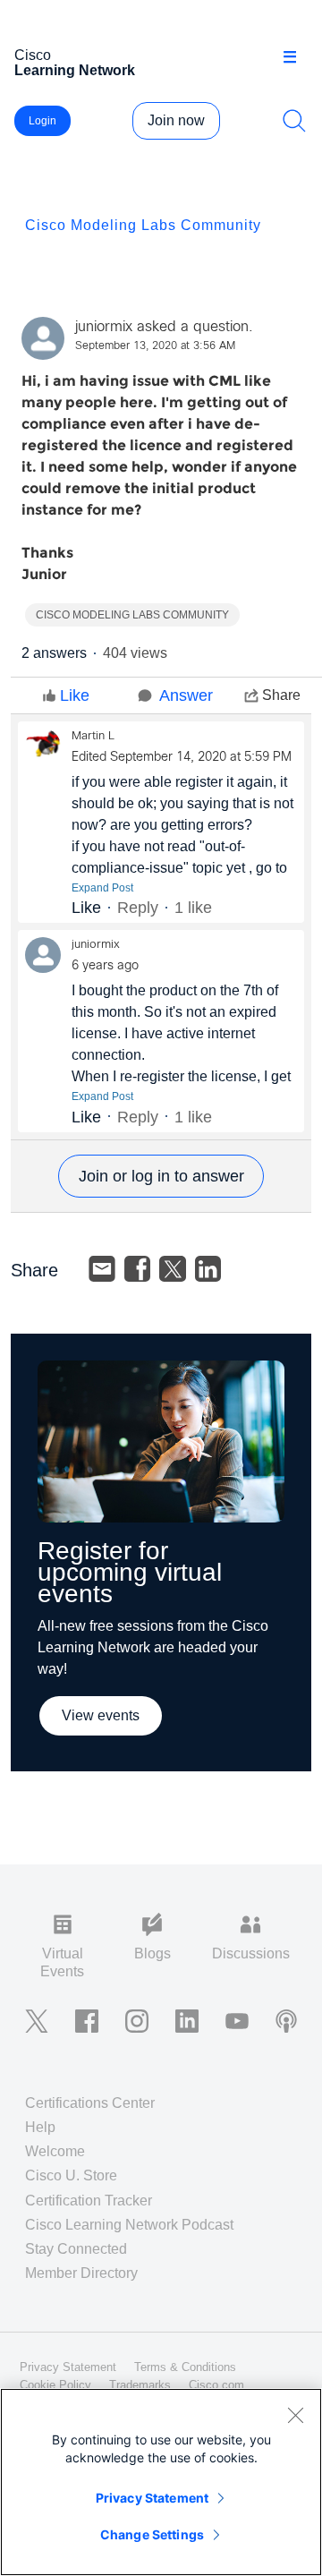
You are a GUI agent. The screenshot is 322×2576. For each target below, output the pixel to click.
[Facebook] (138, 1269)
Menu (296, 57)
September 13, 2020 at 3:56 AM (155, 346)
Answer (186, 695)
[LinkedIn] (208, 1269)
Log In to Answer (161, 1176)
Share (281, 695)
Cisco (75, 63)
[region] (161, 2482)
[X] (173, 1269)
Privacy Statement (152, 2498)
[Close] (295, 2415)
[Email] (102, 1269)
